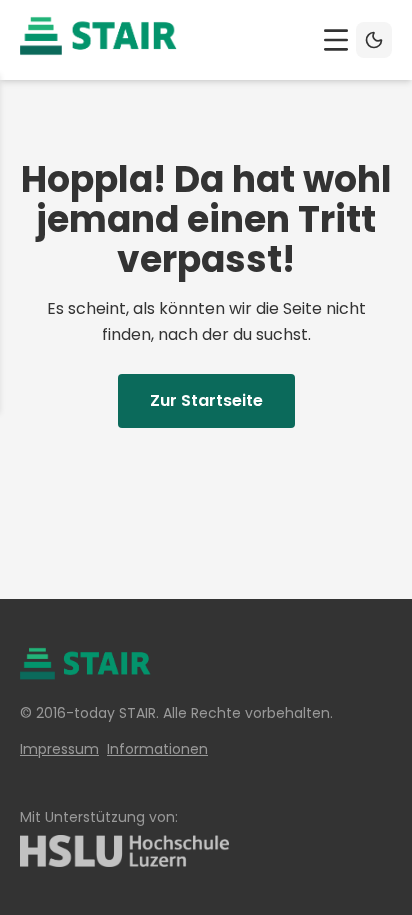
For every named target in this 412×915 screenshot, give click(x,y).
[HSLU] (206, 851)
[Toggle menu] (336, 40)
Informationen (157, 749)
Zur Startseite (206, 400)
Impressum (59, 749)
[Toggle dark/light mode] (374, 40)
